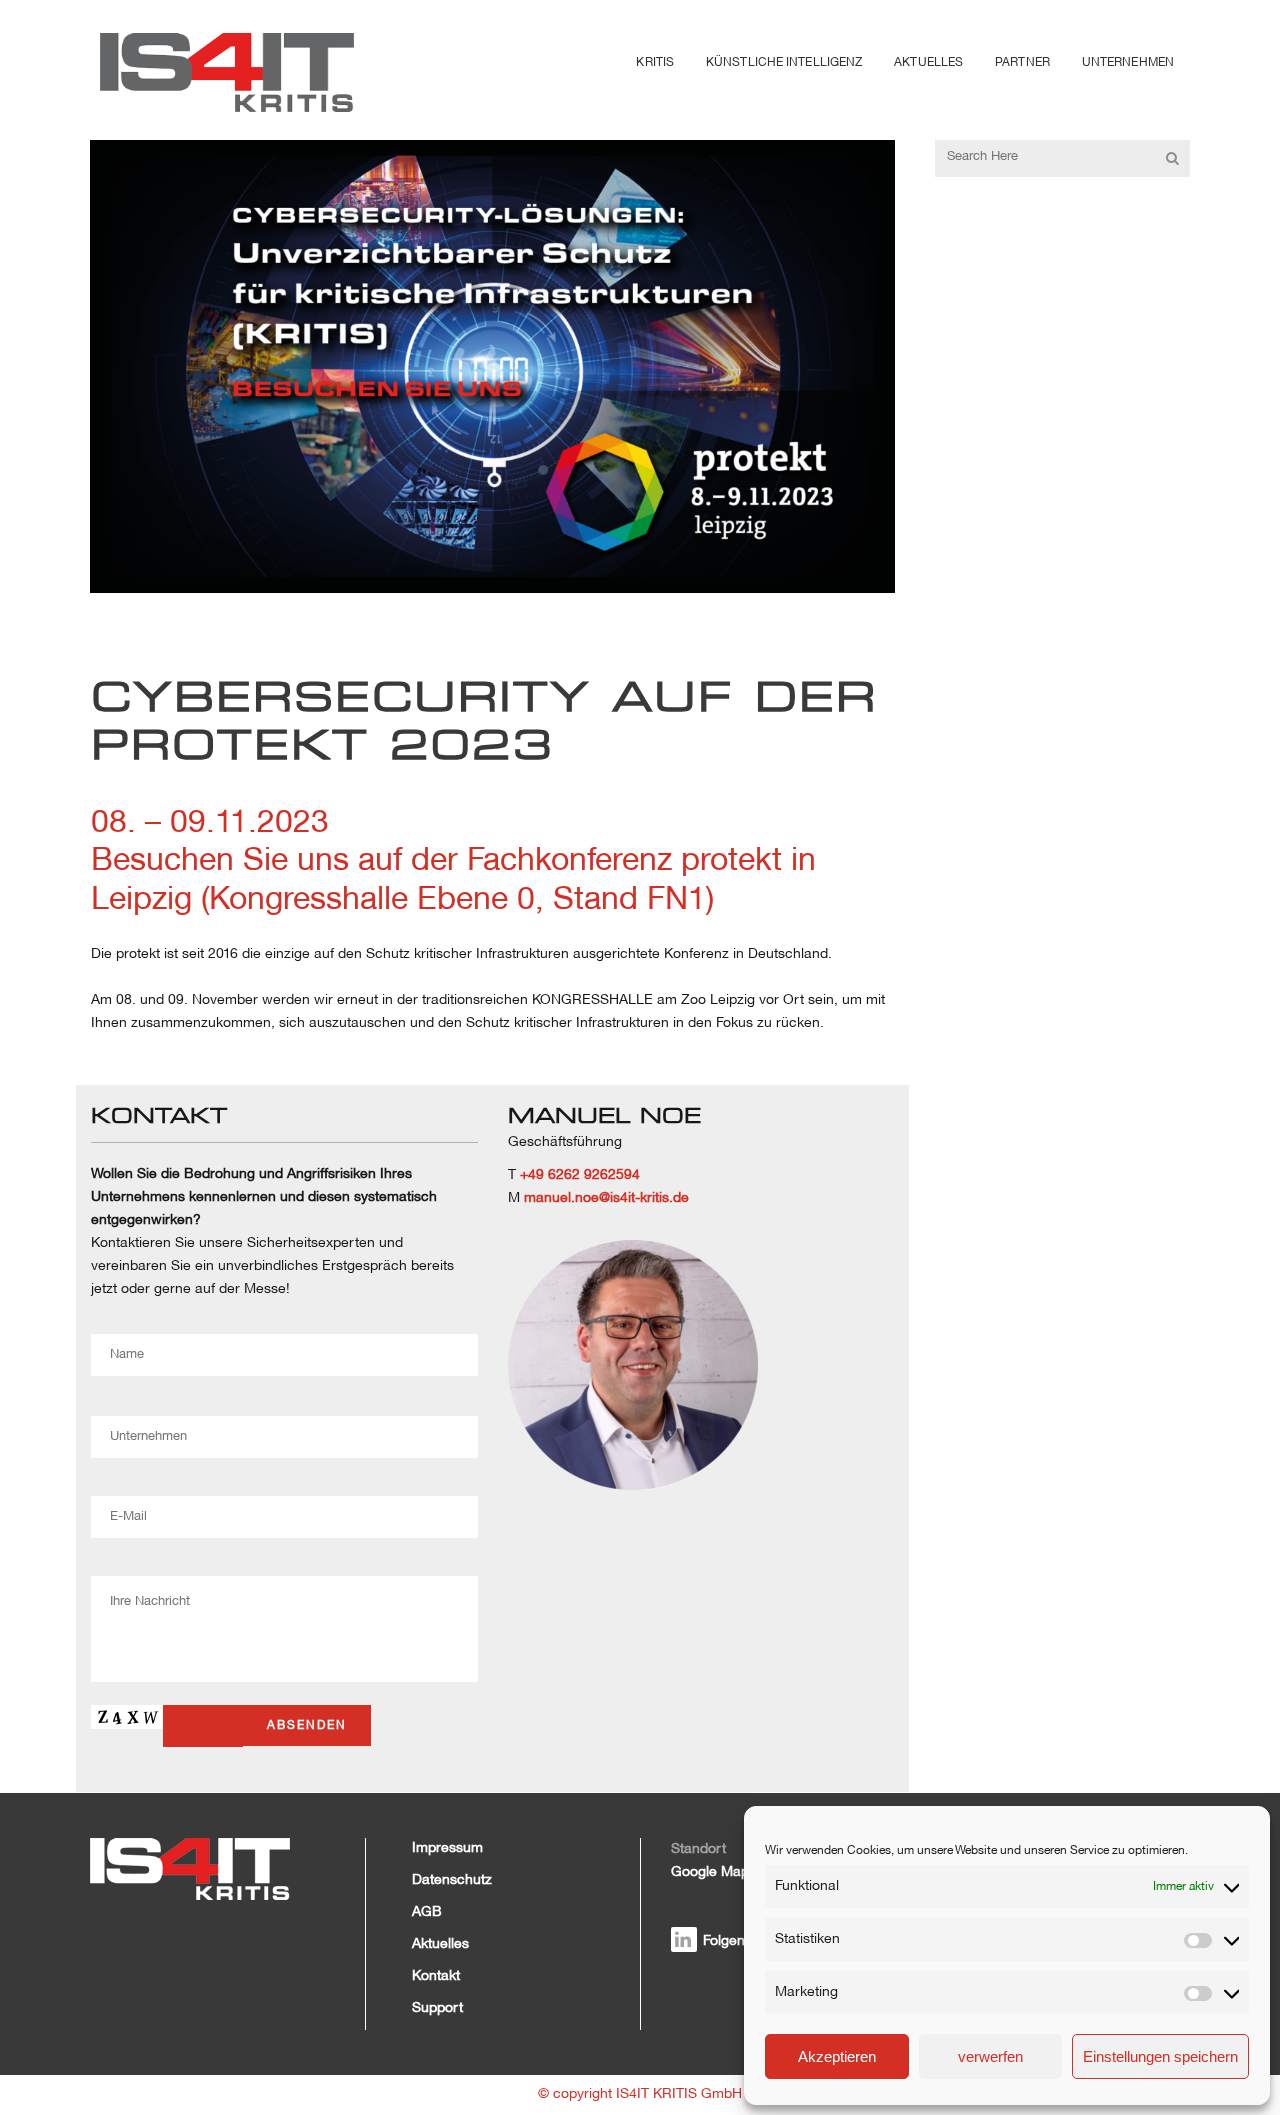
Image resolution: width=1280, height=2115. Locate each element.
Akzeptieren (837, 2056)
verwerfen (990, 2056)
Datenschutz (452, 1880)
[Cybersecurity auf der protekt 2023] (492, 366)
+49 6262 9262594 (580, 1175)
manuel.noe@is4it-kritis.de (606, 1198)
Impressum (447, 1848)
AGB (427, 1912)
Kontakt (436, 1976)
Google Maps (713, 1872)
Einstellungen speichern (1160, 2056)
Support (437, 2008)
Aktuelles (440, 1944)
